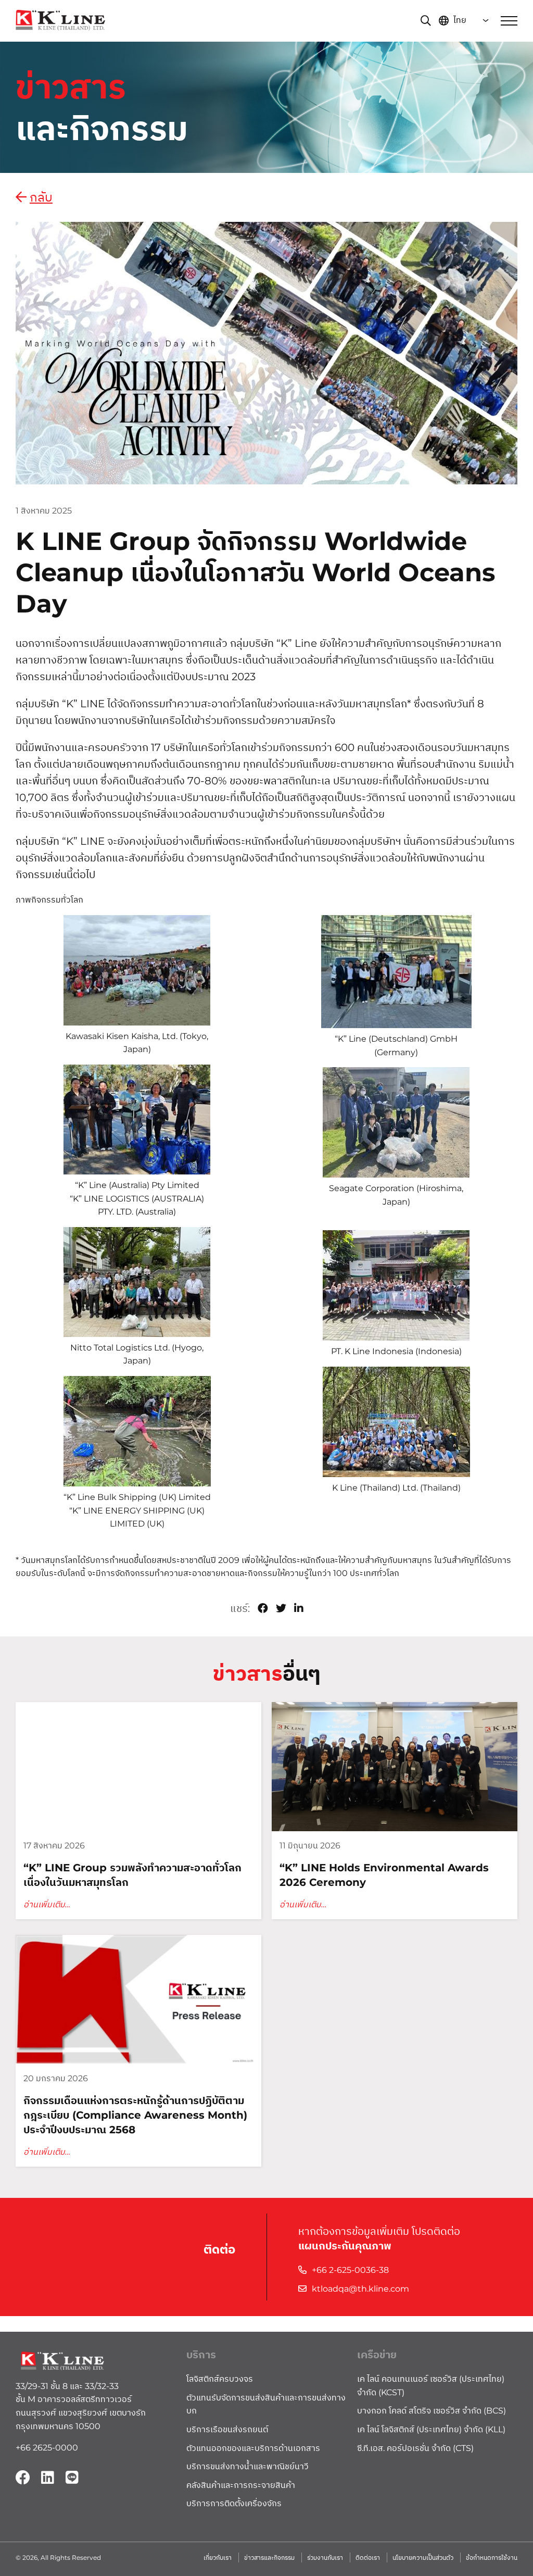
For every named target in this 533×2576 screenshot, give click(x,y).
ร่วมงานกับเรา (325, 2558)
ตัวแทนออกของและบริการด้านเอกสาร (253, 2448)
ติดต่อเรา (368, 2558)
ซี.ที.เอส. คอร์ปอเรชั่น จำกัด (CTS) (415, 2448)
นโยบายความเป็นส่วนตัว (423, 2558)
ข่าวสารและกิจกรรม (269, 2558)
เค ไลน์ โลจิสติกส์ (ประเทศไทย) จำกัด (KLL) (431, 2429)
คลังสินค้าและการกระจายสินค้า (241, 2485)
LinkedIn (47, 2478)
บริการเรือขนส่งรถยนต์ (227, 2429)
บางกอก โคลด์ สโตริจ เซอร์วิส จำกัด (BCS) (432, 2411)
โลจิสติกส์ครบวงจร (220, 2379)
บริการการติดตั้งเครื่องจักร (234, 2503)
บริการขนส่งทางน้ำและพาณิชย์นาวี (248, 2466)
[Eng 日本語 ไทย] (466, 21)
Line (72, 2478)
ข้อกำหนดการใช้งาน (492, 2558)
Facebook (23, 2478)
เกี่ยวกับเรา (218, 2558)
